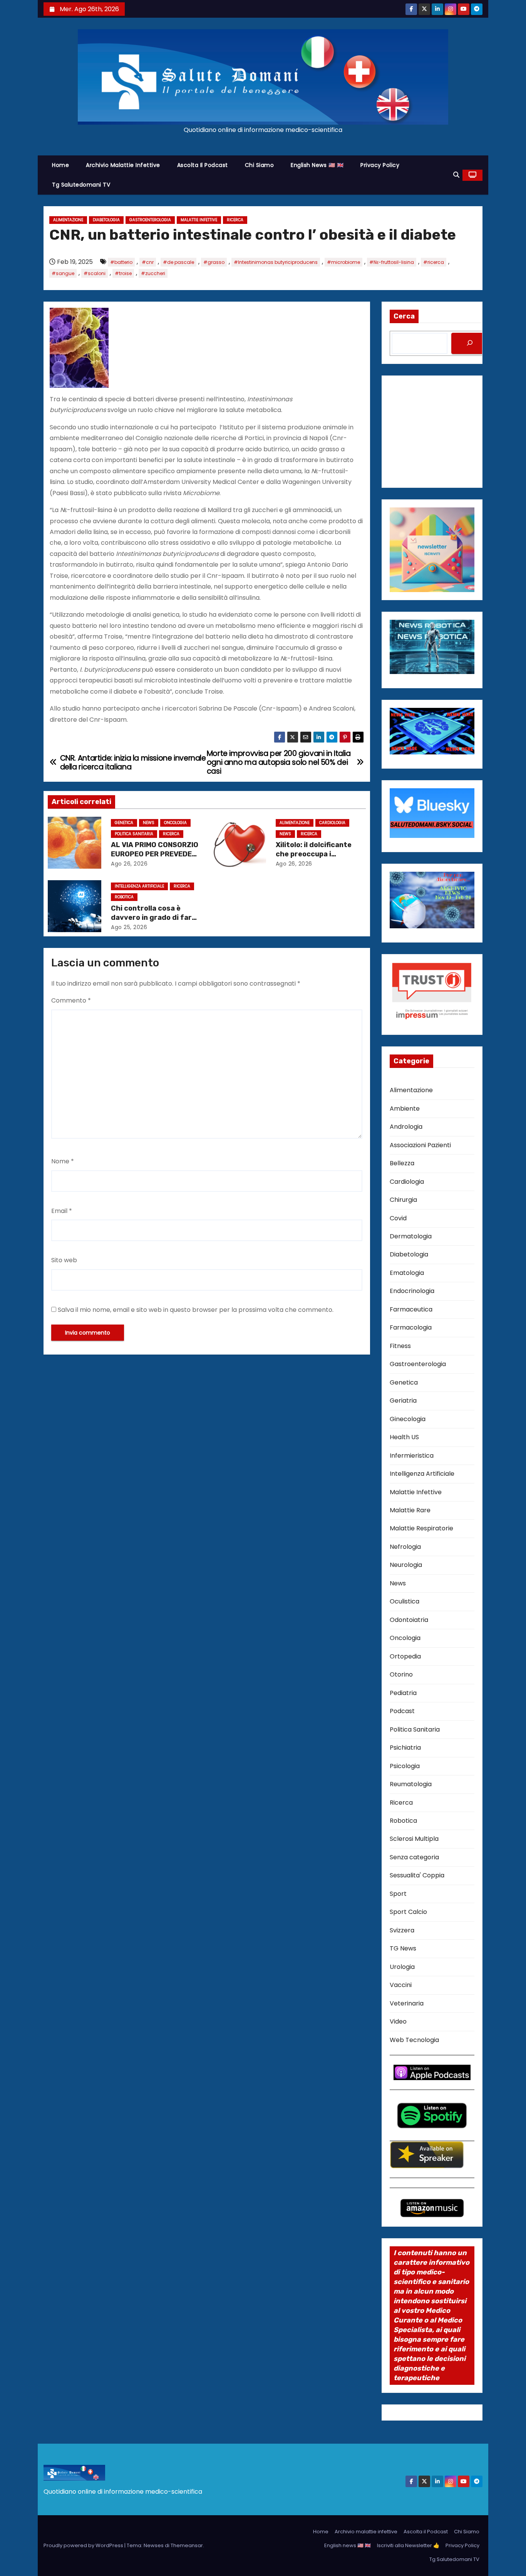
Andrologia (406, 1127)
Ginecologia (408, 1419)
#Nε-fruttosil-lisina (392, 262)
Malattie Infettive (199, 220)
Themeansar (187, 2545)
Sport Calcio (408, 1912)
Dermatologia (411, 1236)
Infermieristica (412, 1456)
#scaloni (95, 273)
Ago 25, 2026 (129, 927)
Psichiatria (405, 1748)
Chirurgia (403, 1200)
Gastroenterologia (150, 220)
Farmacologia (411, 1327)
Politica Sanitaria (134, 834)
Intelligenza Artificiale (139, 886)
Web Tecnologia (414, 2040)
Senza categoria (414, 1857)
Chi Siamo (260, 165)
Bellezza (402, 1163)
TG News (403, 1948)
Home (60, 165)
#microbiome (343, 262)
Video (398, 2021)
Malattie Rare (410, 1510)
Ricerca (235, 220)
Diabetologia (106, 220)
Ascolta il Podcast (203, 165)
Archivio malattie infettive (123, 165)
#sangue (63, 273)
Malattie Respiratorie (421, 1528)
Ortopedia (405, 1656)
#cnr (148, 262)
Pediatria (403, 1693)
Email (62, 1211)
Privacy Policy (380, 165)
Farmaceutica (411, 1309)
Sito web (64, 1260)
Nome (63, 1161)
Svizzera (402, 1930)
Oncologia (175, 823)
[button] (456, 175)
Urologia (402, 1967)
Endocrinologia (412, 1291)
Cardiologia (332, 823)
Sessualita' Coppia (417, 1875)
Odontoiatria (409, 1620)
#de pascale (178, 262)
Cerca (404, 316)
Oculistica (405, 1601)
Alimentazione (68, 220)
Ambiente (405, 1109)
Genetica (124, 823)
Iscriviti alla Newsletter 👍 (408, 2545)
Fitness (400, 1346)
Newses (154, 2545)
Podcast (402, 1711)
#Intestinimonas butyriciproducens (276, 262)
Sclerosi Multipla (414, 1839)
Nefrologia (405, 1547)
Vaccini (401, 1985)
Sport (398, 1894)
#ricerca (434, 262)
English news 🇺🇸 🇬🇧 (317, 165)
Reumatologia (411, 1784)
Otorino (401, 1674)
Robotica (124, 897)
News (149, 823)
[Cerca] (470, 343)
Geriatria (403, 1401)
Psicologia (405, 1766)
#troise (123, 273)
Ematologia (407, 1273)
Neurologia (406, 1565)
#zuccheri (153, 273)
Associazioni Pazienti (420, 1145)
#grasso (214, 262)
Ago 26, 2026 (129, 864)
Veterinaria (407, 2003)
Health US (404, 1437)
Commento (71, 1000)
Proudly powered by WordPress (84, 2545)
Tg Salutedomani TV (81, 185)
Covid (398, 1218)
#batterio (121, 262)
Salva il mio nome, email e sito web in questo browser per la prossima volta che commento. (196, 1310)
